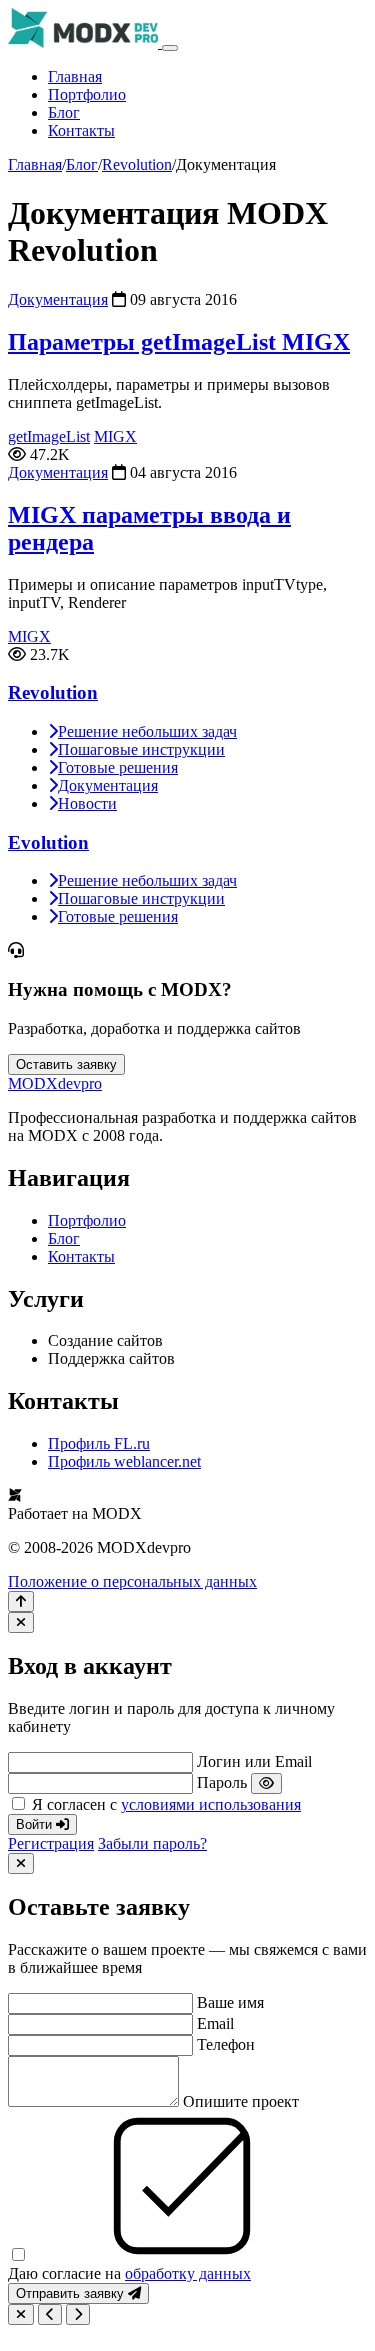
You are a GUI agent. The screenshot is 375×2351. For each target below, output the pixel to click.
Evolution (48, 842)
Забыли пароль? (152, 1843)
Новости (87, 803)
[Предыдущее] (50, 2314)
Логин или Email (254, 1761)
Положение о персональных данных (132, 1581)
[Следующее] (78, 2314)
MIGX (115, 436)
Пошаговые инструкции (141, 749)
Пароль (222, 1782)
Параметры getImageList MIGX (179, 342)
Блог (64, 112)
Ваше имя (230, 2002)
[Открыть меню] (170, 48)
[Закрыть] (21, 1622)
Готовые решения (118, 767)
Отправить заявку (72, 2293)
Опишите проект (241, 2101)
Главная (75, 76)
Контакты (81, 130)
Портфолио (87, 94)
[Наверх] (21, 1601)
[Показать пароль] (266, 1783)
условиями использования (211, 1804)
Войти (36, 1824)
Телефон (226, 2044)
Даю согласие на (129, 2273)
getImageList (49, 436)
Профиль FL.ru (99, 1443)
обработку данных (188, 2273)
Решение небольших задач (147, 731)
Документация (58, 299)
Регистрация (51, 1843)
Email (215, 2023)
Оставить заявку (66, 1064)
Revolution (137, 164)
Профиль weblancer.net (124, 1461)
